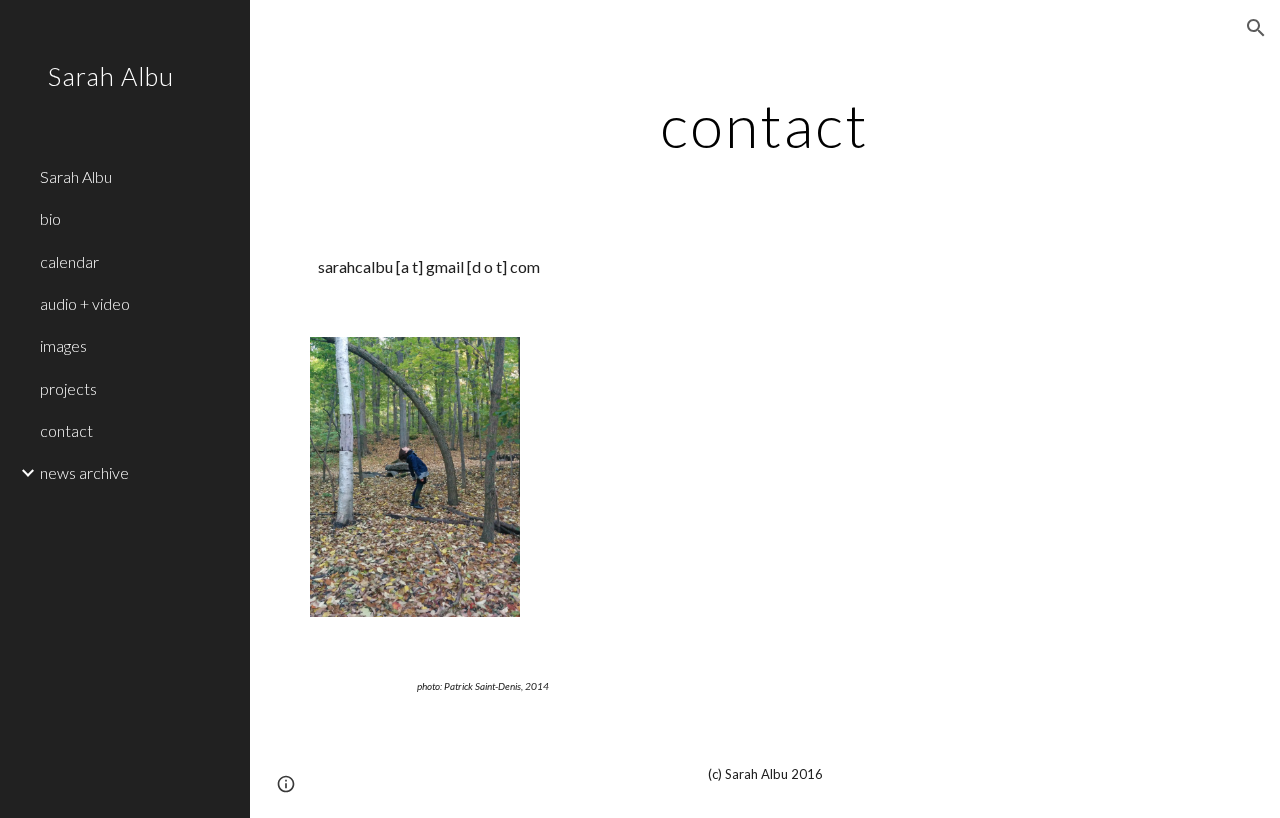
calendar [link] (69, 261)
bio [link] (50, 218)
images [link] (63, 345)
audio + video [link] (85, 303)
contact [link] (66, 430)
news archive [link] (84, 472)
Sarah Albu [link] (76, 176)
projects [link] (68, 388)
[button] (1256, 28)
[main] (764, 125)
